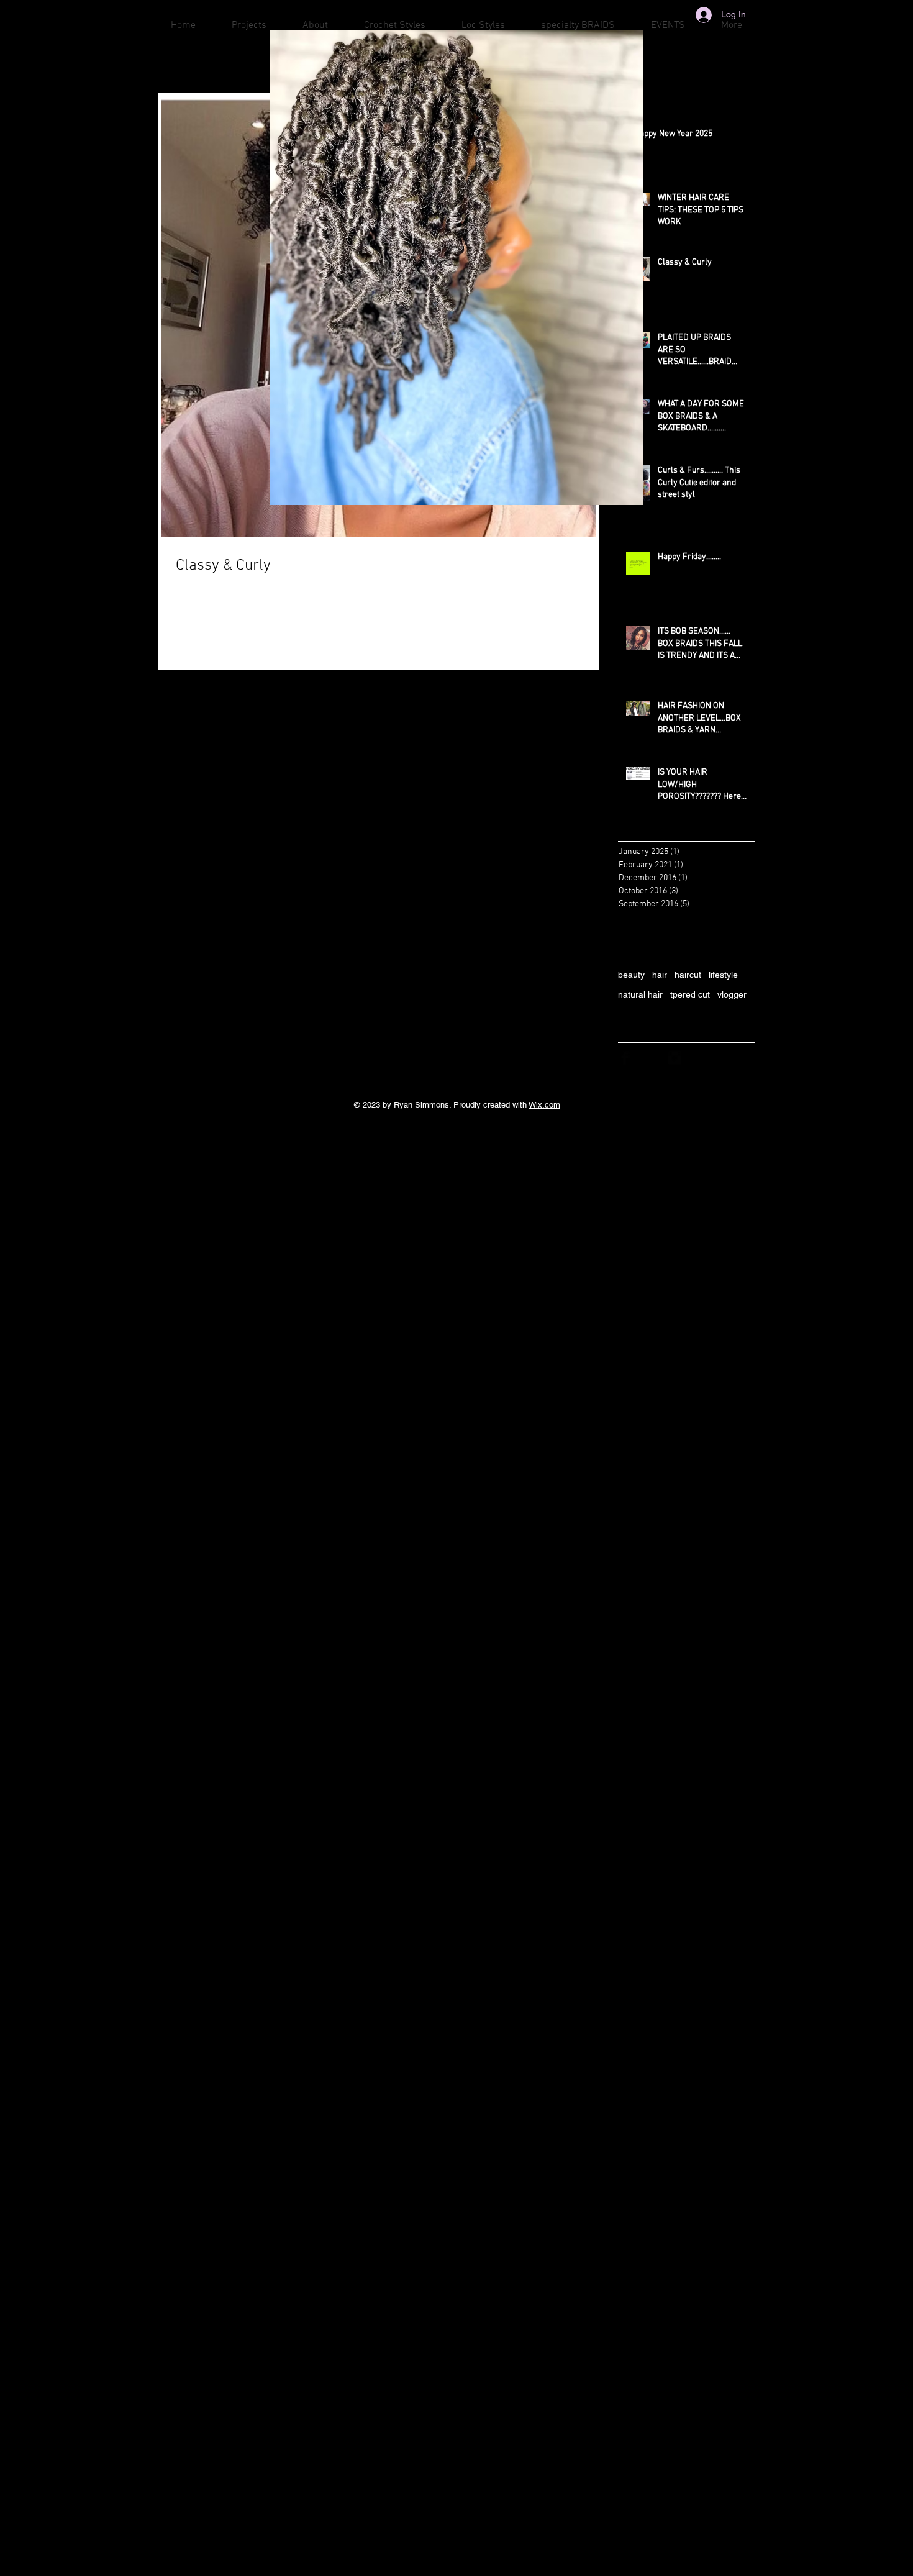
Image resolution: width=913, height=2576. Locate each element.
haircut (688, 975)
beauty (631, 975)
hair (660, 975)
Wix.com (544, 1105)
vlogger (732, 994)
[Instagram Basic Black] (675, 1058)
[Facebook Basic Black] (625, 1058)
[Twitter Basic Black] (650, 1058)
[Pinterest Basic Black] (699, 1058)
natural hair (640, 994)
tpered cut (690, 994)
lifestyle (723, 975)
